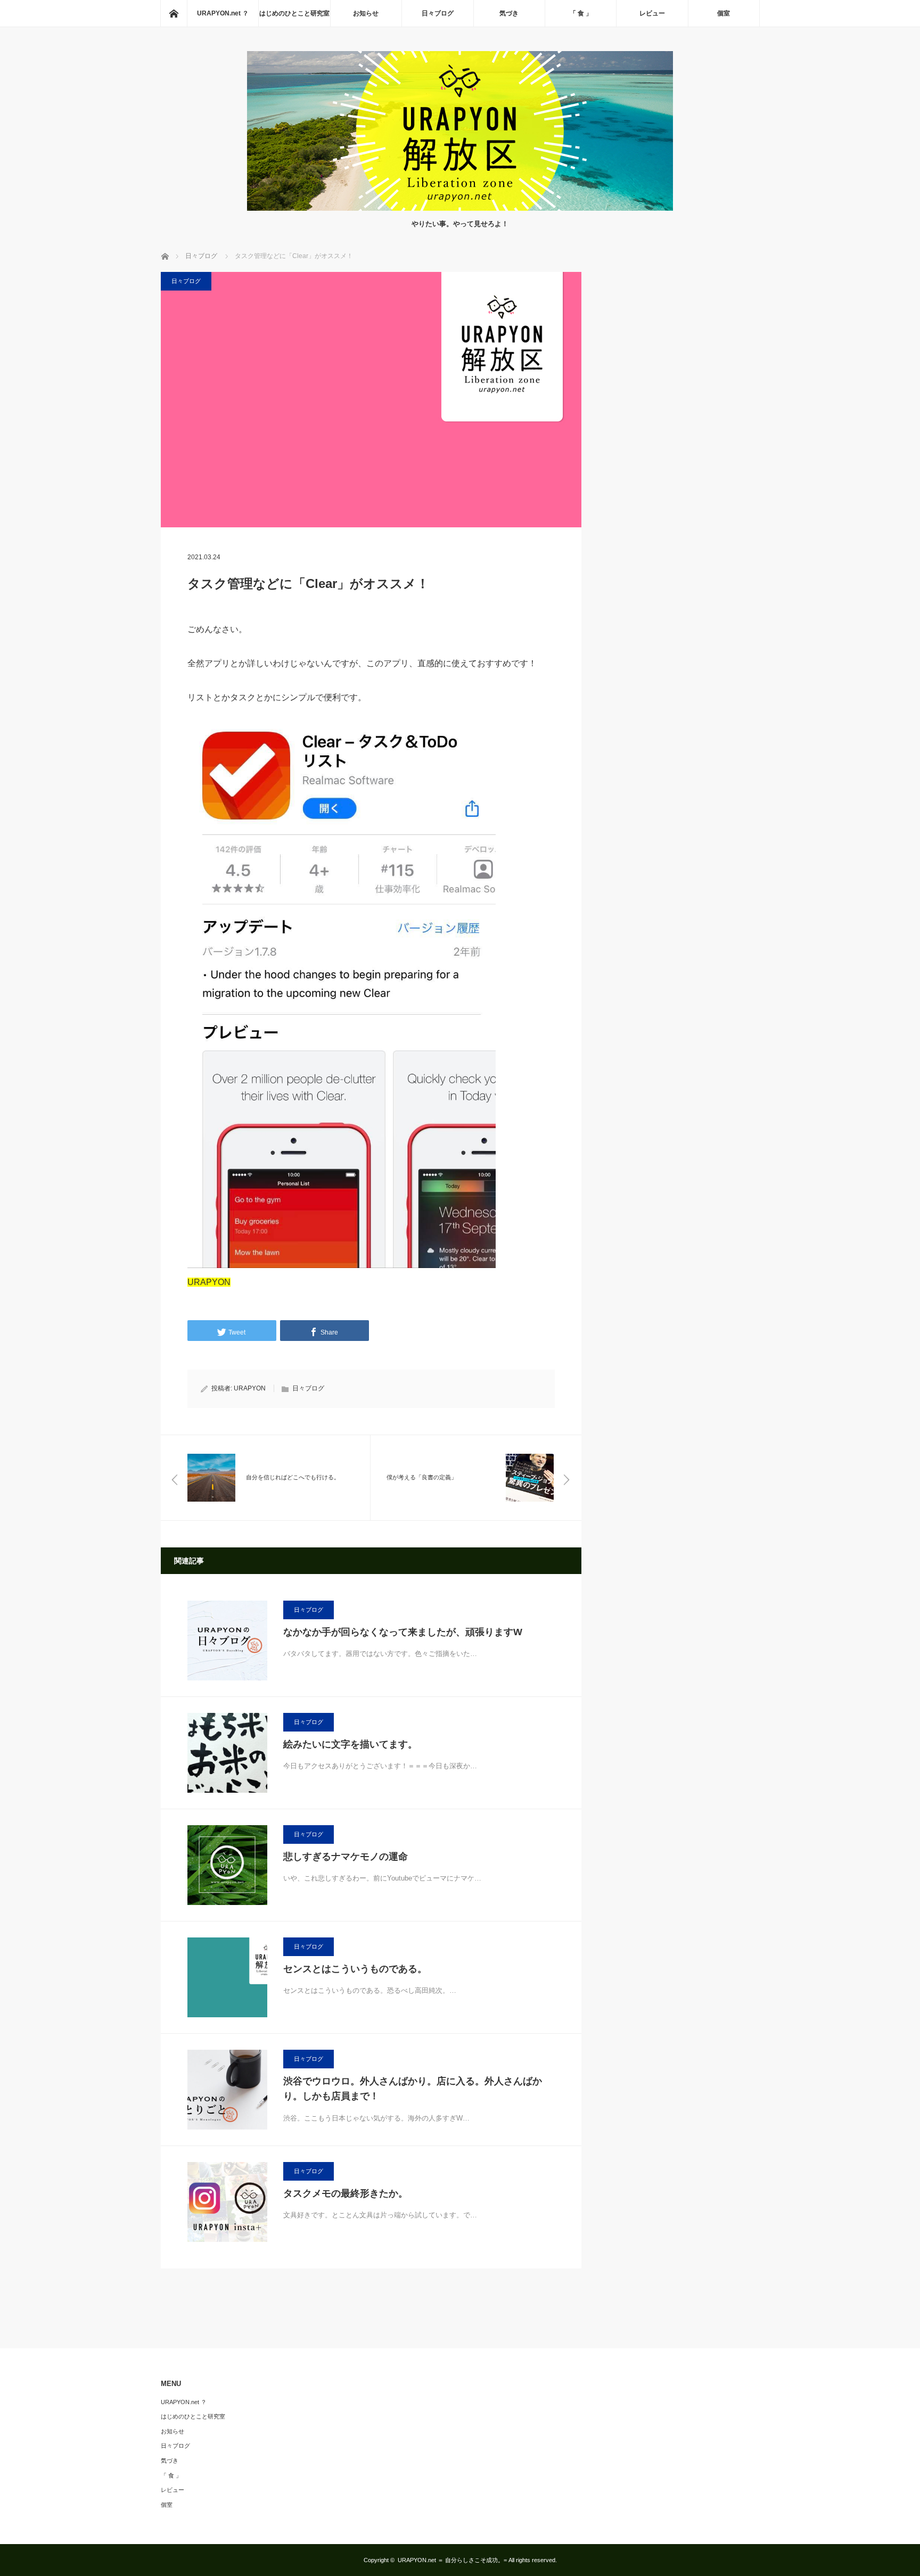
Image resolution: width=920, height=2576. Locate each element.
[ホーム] (174, 13)
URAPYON (250, 1388)
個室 (724, 13)
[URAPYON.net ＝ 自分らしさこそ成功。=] (460, 208)
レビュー (652, 13)
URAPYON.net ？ (223, 13)
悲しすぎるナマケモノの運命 (346, 1857)
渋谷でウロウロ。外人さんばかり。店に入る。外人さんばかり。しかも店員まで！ (413, 2089)
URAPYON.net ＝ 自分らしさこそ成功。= (452, 2560)
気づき (509, 13)
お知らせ (366, 13)
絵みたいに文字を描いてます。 (350, 1744)
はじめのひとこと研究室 (294, 13)
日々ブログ (438, 13)
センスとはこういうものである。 (355, 1969)
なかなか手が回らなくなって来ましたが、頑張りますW (403, 1632)
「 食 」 (581, 13)
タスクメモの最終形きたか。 (346, 2193)
